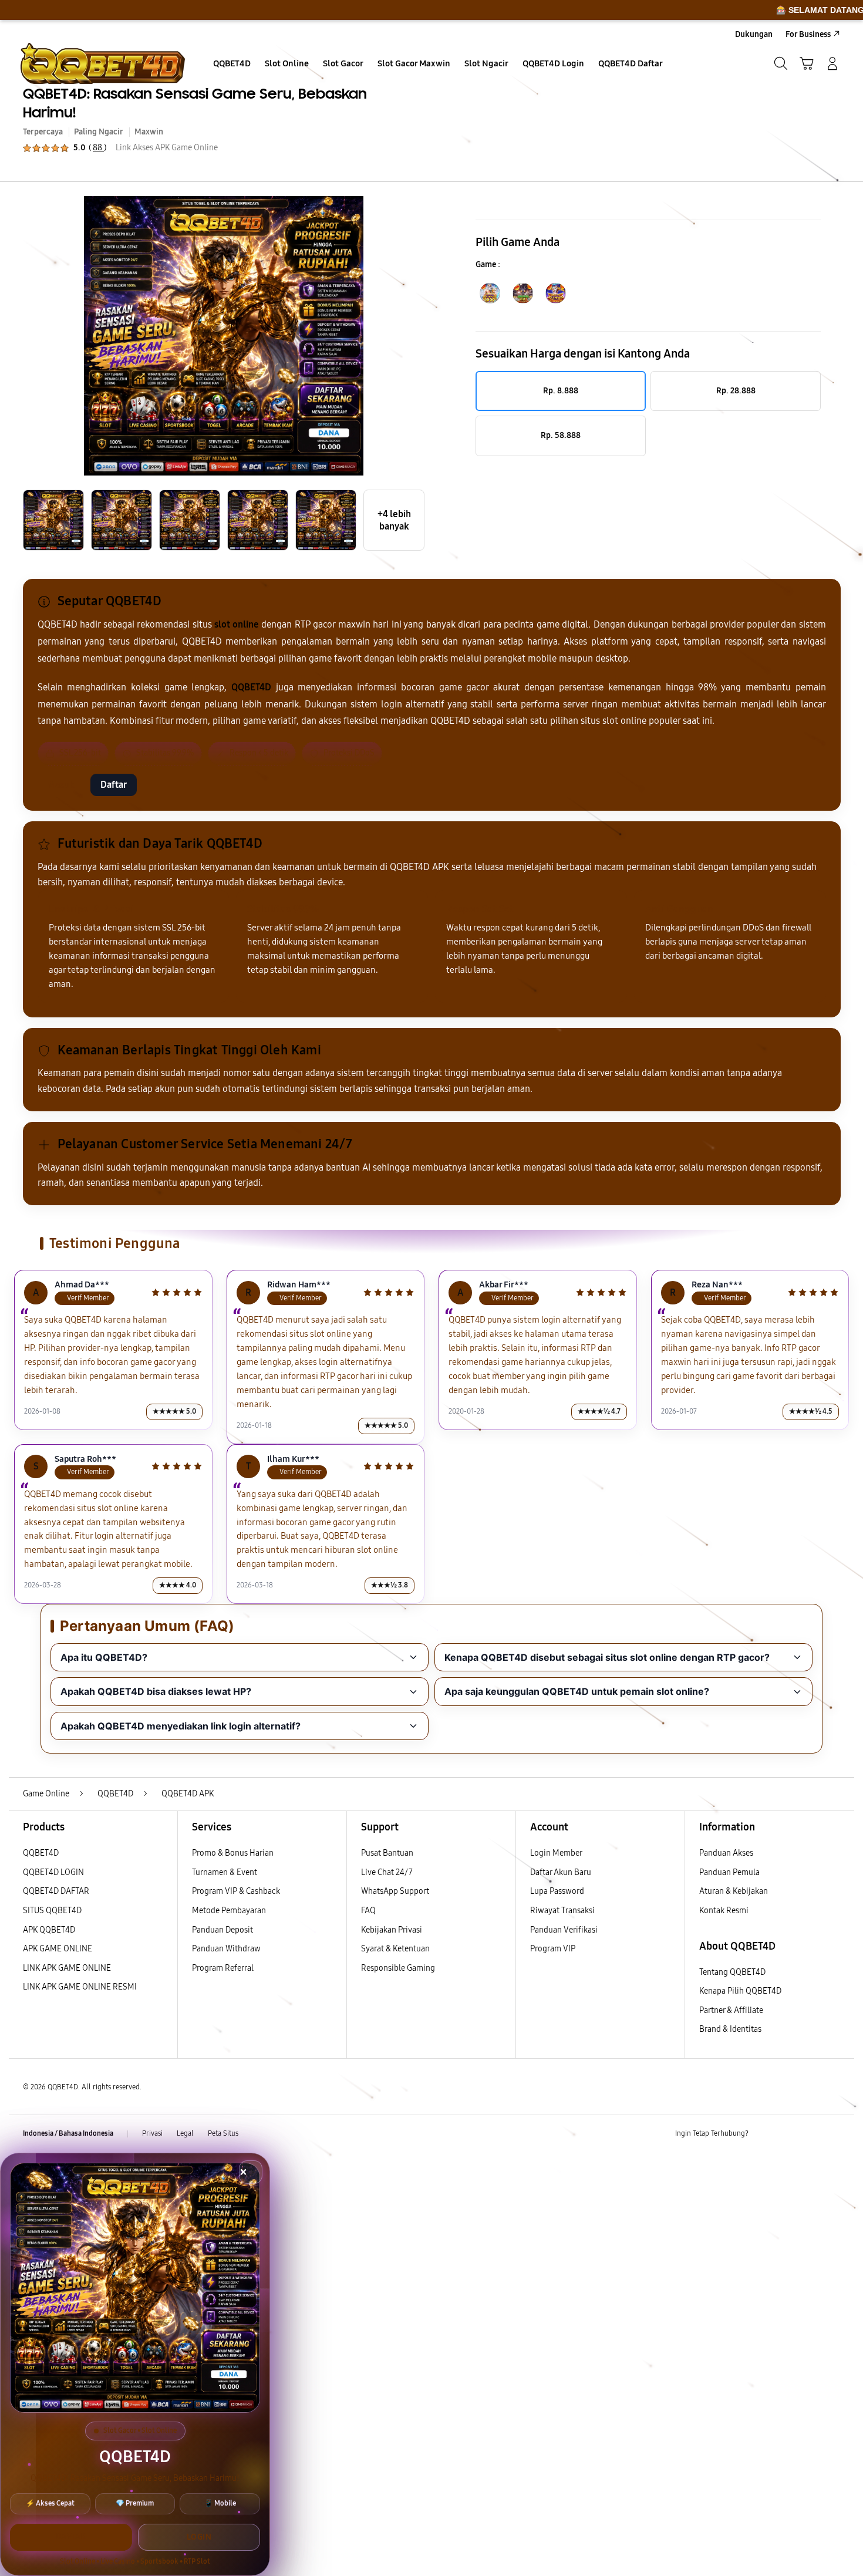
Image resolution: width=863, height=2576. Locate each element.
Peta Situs (223, 2133)
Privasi (152, 2133)
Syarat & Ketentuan (395, 1949)
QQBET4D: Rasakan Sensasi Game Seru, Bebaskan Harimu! (195, 103)
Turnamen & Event (225, 1872)
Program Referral (223, 1968)
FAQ (368, 1911)
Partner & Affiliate (731, 2010)
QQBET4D (41, 1853)
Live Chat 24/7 (387, 1872)
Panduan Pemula (729, 1872)
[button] (807, 63)
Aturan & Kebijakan (734, 1891)
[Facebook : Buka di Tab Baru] (764, 2134)
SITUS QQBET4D (52, 1911)
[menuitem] (232, 65)
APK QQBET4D (49, 1930)
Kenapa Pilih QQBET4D (740, 1991)
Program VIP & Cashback (236, 1891)
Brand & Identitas (730, 2029)
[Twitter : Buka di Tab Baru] (787, 2134)
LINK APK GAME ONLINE (67, 1968)
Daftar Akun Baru (561, 1872)
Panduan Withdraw (226, 1949)
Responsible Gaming (398, 1968)
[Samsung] (103, 63)
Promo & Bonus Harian (233, 1853)
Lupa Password (557, 1891)
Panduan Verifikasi (564, 1930)
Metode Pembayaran (229, 1911)
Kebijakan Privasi (392, 1930)
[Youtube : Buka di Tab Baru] (833, 2134)
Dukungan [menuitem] (754, 34)
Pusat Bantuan (387, 1853)
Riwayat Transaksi (562, 1911)
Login (199, 2537)
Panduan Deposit (223, 1930)
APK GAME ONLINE (58, 1949)
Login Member (556, 1853)
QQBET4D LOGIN (53, 1872)
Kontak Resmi (724, 1911)
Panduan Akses (726, 1853)
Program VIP (553, 1949)
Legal (185, 2133)
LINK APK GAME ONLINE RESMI (80, 1987)
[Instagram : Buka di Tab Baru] (810, 2134)
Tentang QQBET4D (732, 1972)
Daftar (114, 785)
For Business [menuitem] (808, 34)
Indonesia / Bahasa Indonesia (68, 2133)
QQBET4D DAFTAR (56, 1891)
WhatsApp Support (395, 1891)
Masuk (61, 785)
